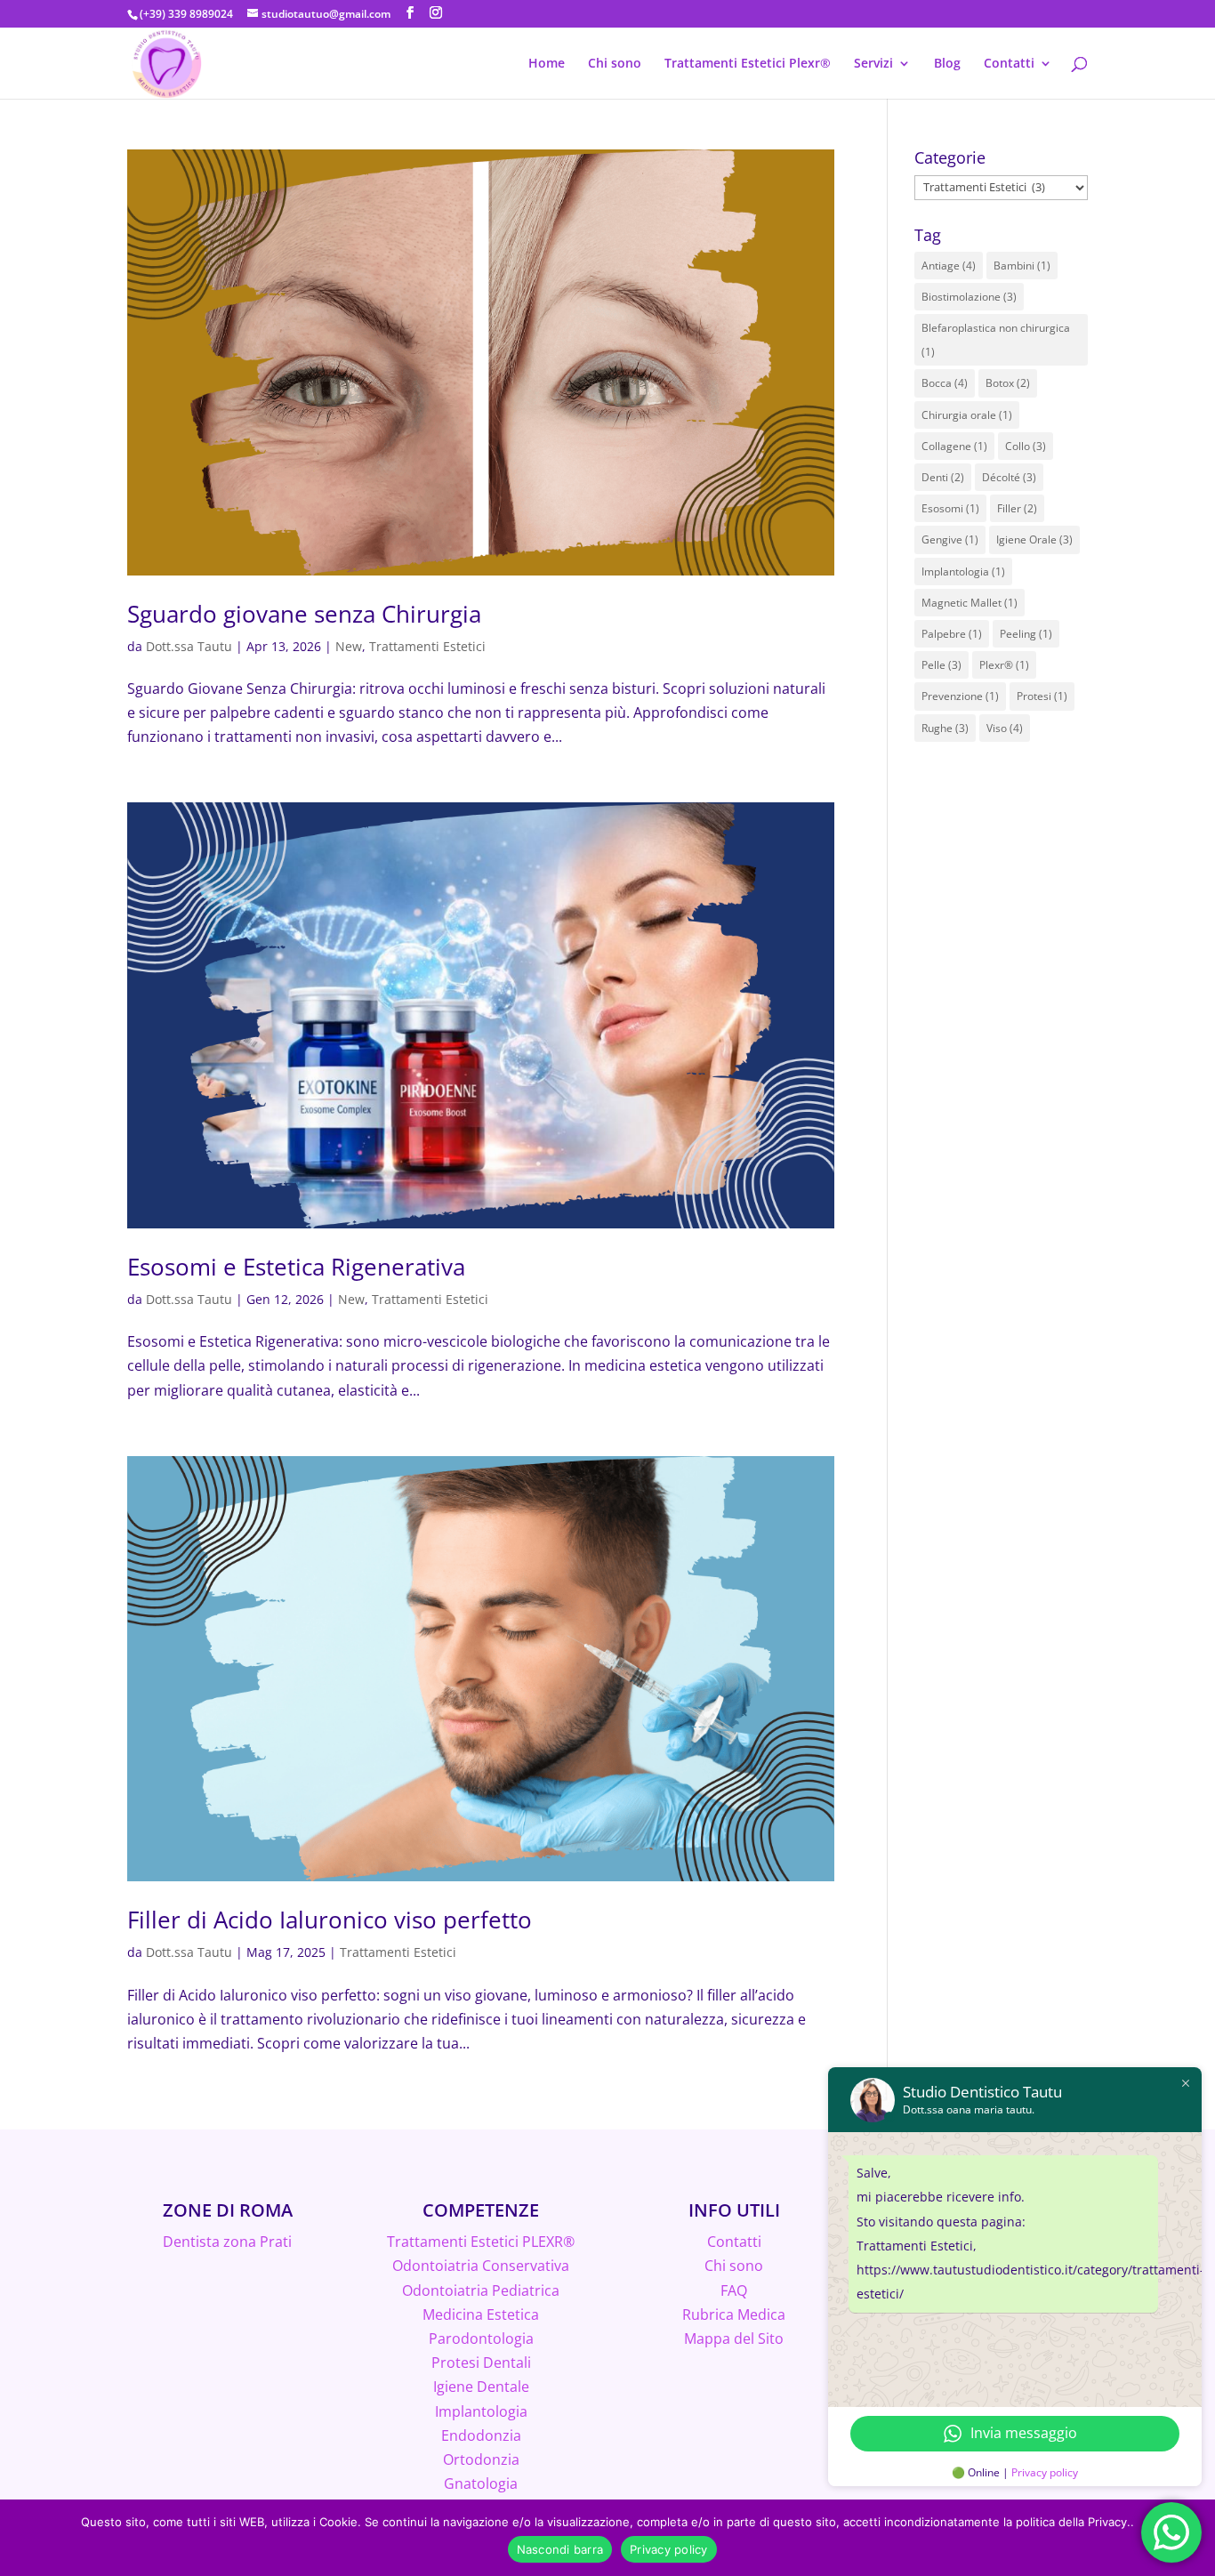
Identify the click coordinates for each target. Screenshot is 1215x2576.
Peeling (1026, 634)
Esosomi (950, 508)
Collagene (954, 446)
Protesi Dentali (481, 2363)
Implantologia (963, 572)
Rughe (945, 728)
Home (547, 64)
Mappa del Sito (734, 2339)
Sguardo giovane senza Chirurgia (304, 614)
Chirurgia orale (967, 415)
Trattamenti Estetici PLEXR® (481, 2242)
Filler (1017, 508)
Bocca (945, 383)
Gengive (950, 539)
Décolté (1009, 477)
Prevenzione (960, 696)
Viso (1005, 728)
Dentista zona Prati (227, 2242)
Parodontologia (481, 2339)
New (349, 646)
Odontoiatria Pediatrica (481, 2290)
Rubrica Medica (734, 2314)
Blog (947, 64)
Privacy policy (1045, 2472)
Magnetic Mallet (970, 603)
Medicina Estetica (481, 2314)
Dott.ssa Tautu (189, 646)
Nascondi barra (560, 2549)
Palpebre (952, 634)
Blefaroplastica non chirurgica (996, 340)
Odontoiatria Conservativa (481, 2266)
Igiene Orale (1034, 539)
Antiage (949, 266)
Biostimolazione (969, 297)
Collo (1026, 446)
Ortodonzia (481, 2459)
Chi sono (615, 64)
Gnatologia (481, 2483)
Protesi (1042, 696)
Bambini (1022, 266)
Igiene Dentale (481, 2387)
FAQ (734, 2290)
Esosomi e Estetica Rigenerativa (296, 1267)
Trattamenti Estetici (427, 646)
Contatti (1009, 64)
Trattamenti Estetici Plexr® (748, 64)
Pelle (941, 665)
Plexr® (1004, 665)
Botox (1008, 383)
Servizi (873, 64)
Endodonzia (481, 2435)
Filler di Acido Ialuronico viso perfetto (330, 1920)
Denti (943, 477)
